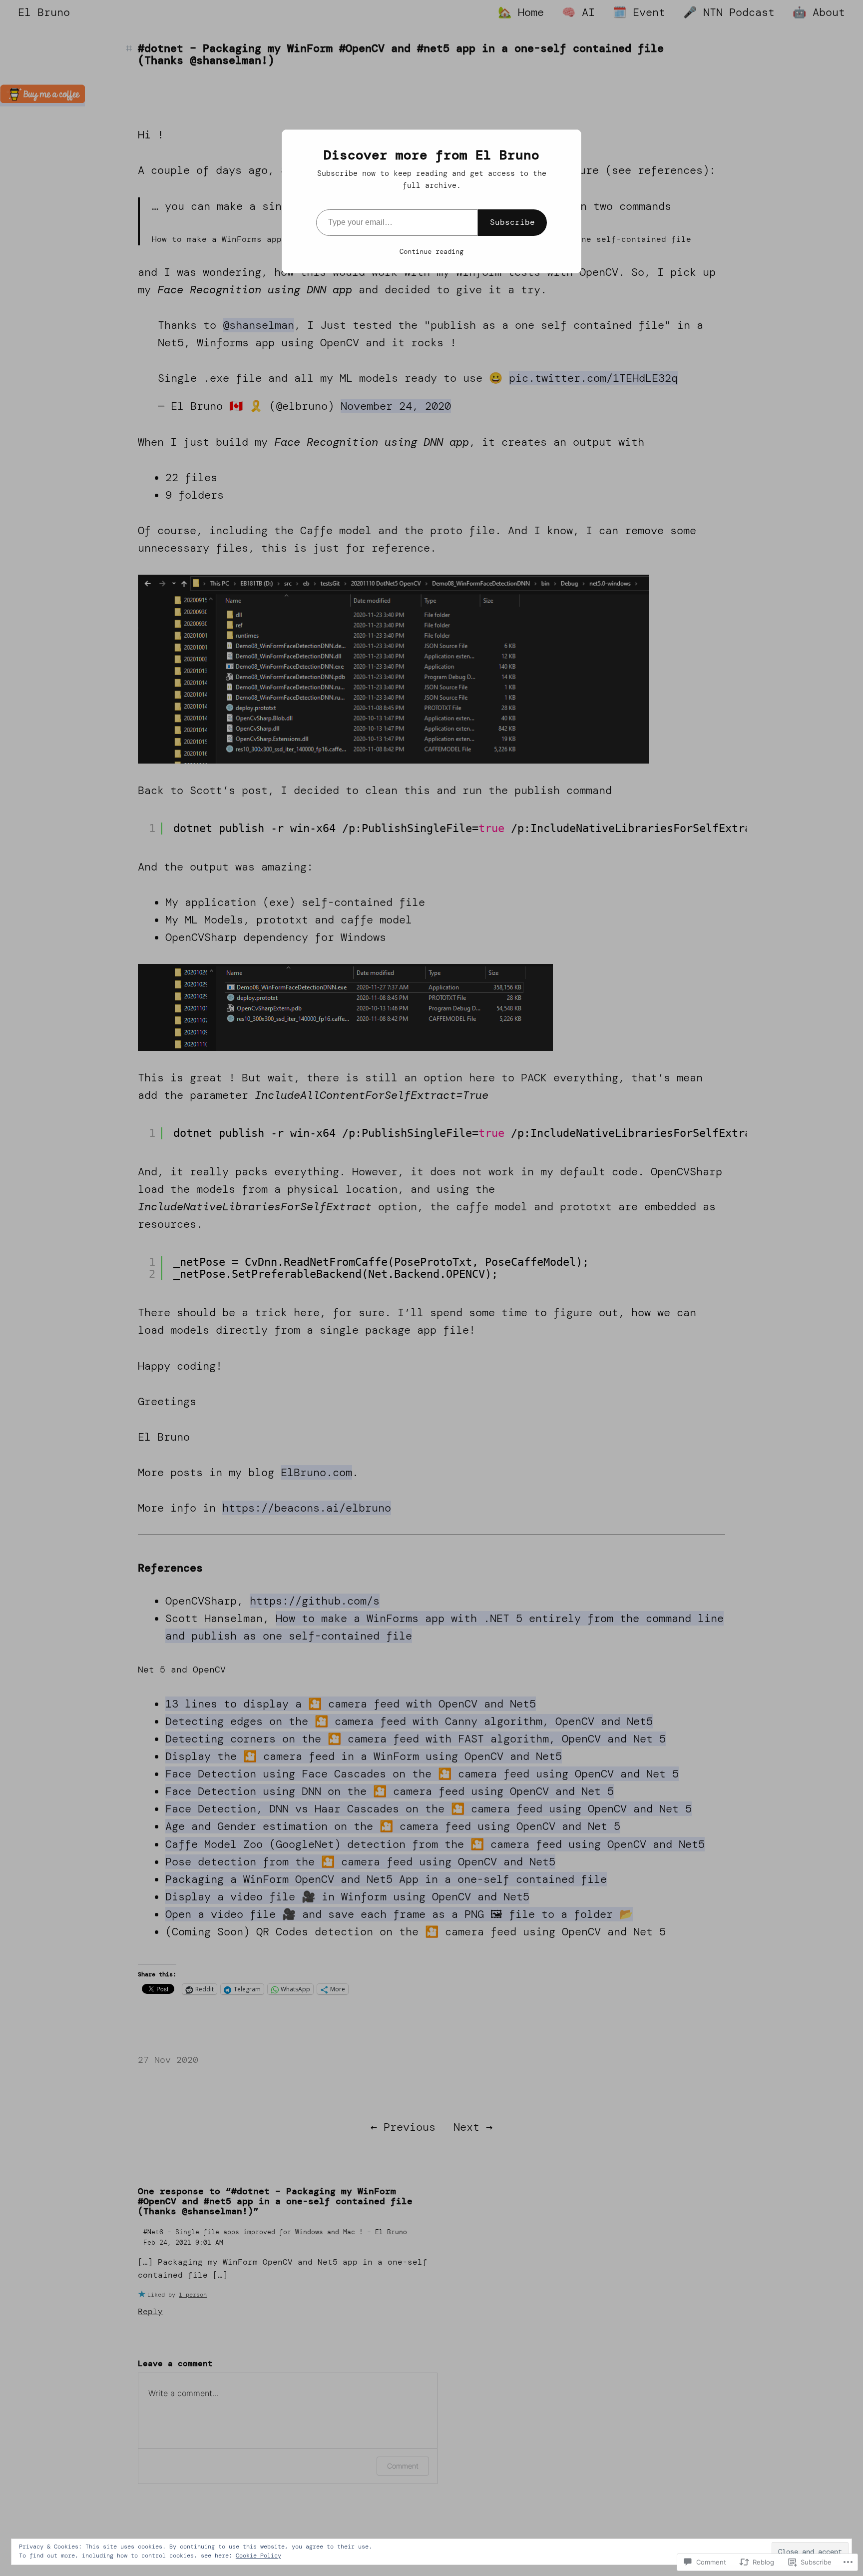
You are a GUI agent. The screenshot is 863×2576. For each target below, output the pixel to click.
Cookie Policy (258, 2556)
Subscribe (512, 222)
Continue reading (431, 251)
